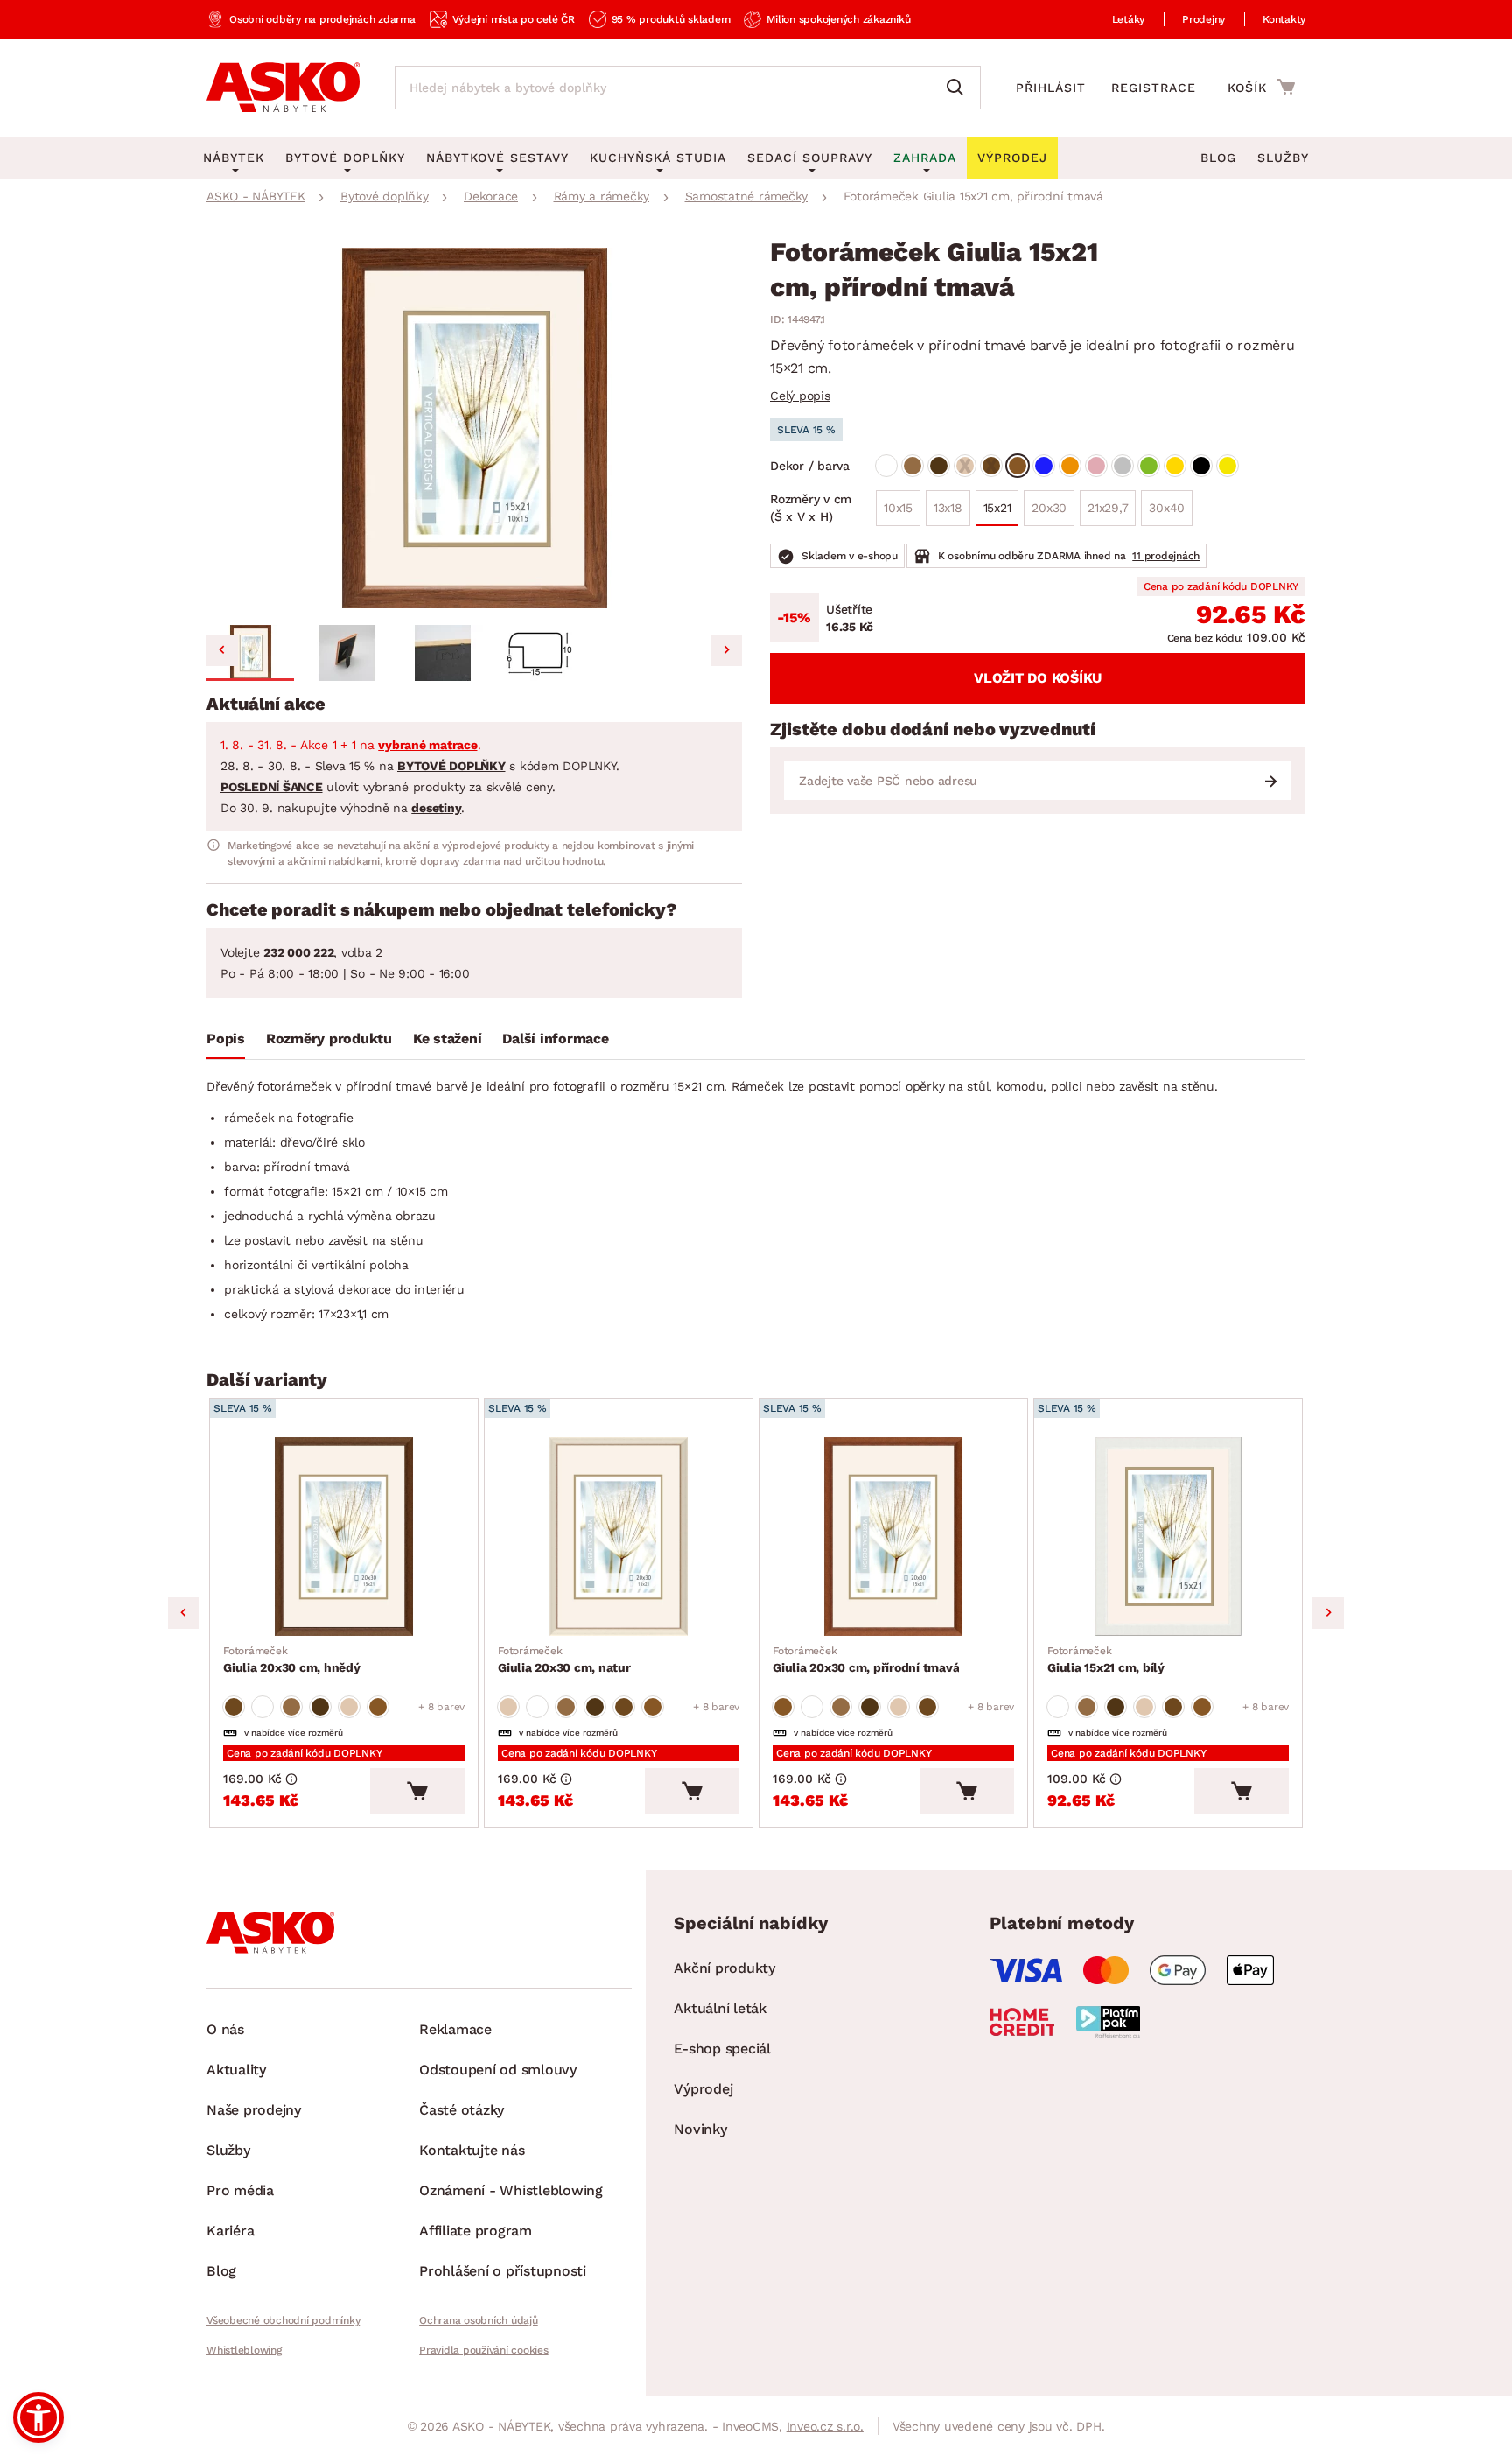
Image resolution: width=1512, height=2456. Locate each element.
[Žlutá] (1228, 466)
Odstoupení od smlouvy (498, 2070)
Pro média (240, 2190)
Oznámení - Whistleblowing (511, 2190)
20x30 (1049, 508)
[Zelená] (1149, 466)
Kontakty (1284, 19)
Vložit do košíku (1038, 678)
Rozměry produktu (329, 1039)
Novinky (700, 2129)
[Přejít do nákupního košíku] (1261, 87)
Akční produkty (724, 1968)
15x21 (997, 508)
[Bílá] (886, 466)
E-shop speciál (722, 2049)
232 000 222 (298, 952)
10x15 (898, 508)
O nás (225, 2029)
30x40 (1167, 508)
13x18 (948, 508)
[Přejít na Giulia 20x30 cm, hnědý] (344, 1537)
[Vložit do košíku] (417, 1791)
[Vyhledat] (959, 88)
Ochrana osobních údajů (479, 2320)
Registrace (1154, 88)
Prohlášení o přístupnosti (503, 2271)
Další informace (555, 1039)
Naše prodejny (254, 2110)
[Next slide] (726, 650)
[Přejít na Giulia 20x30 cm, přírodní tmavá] (893, 1537)
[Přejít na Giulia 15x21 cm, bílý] (1168, 1537)
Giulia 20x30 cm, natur (564, 1660)
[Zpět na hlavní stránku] (283, 88)
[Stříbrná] (1123, 466)
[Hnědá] (913, 466)
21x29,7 (1108, 508)
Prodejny (1204, 19)
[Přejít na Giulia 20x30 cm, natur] (619, 1537)
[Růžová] (1096, 466)
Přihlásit (1051, 88)
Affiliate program (476, 2231)
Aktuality (236, 2070)
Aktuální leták (720, 2008)
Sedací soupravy (810, 158)
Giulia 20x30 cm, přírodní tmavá (866, 1660)
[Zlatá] (1175, 466)
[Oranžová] (1070, 466)
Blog (1218, 158)
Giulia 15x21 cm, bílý (1106, 1660)
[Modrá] (1044, 466)
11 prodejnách (1166, 556)
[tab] (226, 1042)
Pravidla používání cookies (484, 2350)
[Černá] (1201, 466)
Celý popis (800, 396)
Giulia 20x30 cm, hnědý (292, 1660)
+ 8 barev (441, 1707)
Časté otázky (462, 2110)
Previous (184, 1613)
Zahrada (925, 158)
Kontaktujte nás (472, 2150)
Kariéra (230, 2231)
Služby (1283, 158)
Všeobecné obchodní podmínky (283, 2320)
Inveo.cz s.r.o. (825, 2426)
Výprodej (703, 2089)
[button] (250, 653)
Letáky (1129, 19)
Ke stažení (448, 1039)
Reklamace (455, 2029)
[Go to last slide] (222, 650)
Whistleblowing (244, 2350)
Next (1328, 1613)
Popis (226, 1039)
